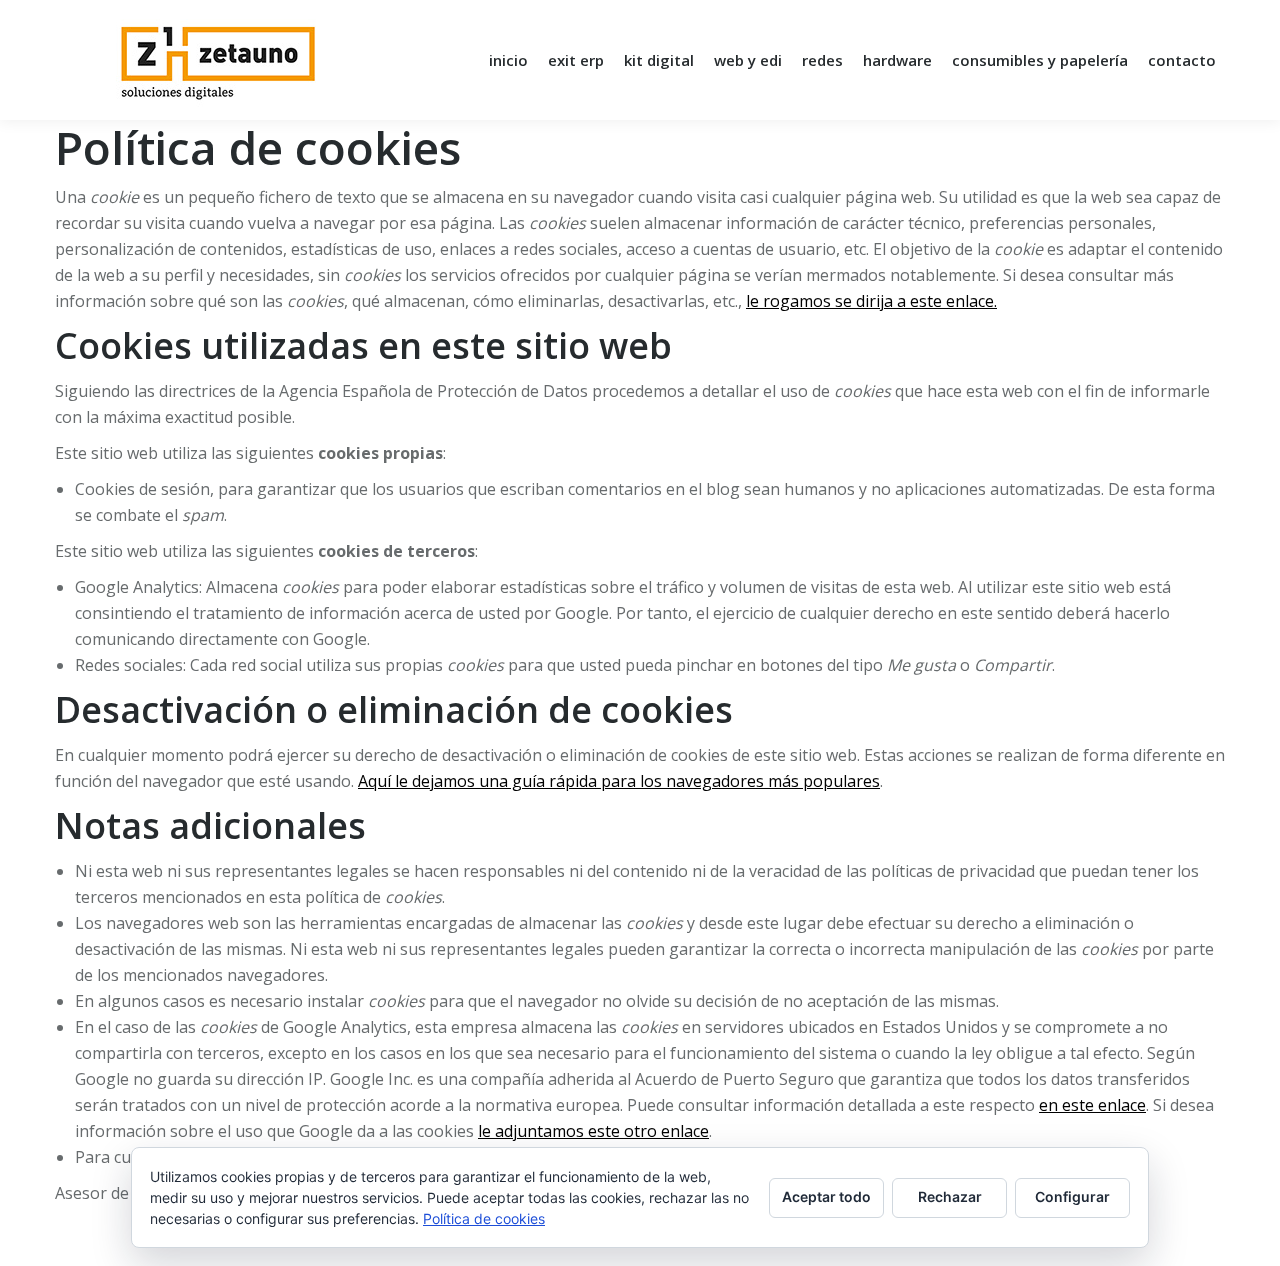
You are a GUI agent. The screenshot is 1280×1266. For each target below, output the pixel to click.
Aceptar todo (826, 1196)
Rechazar (950, 1196)
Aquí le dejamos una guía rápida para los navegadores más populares (619, 781)
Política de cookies (484, 1218)
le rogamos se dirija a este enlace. (871, 301)
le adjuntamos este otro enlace (593, 1131)
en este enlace (1092, 1105)
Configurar (1072, 1196)
